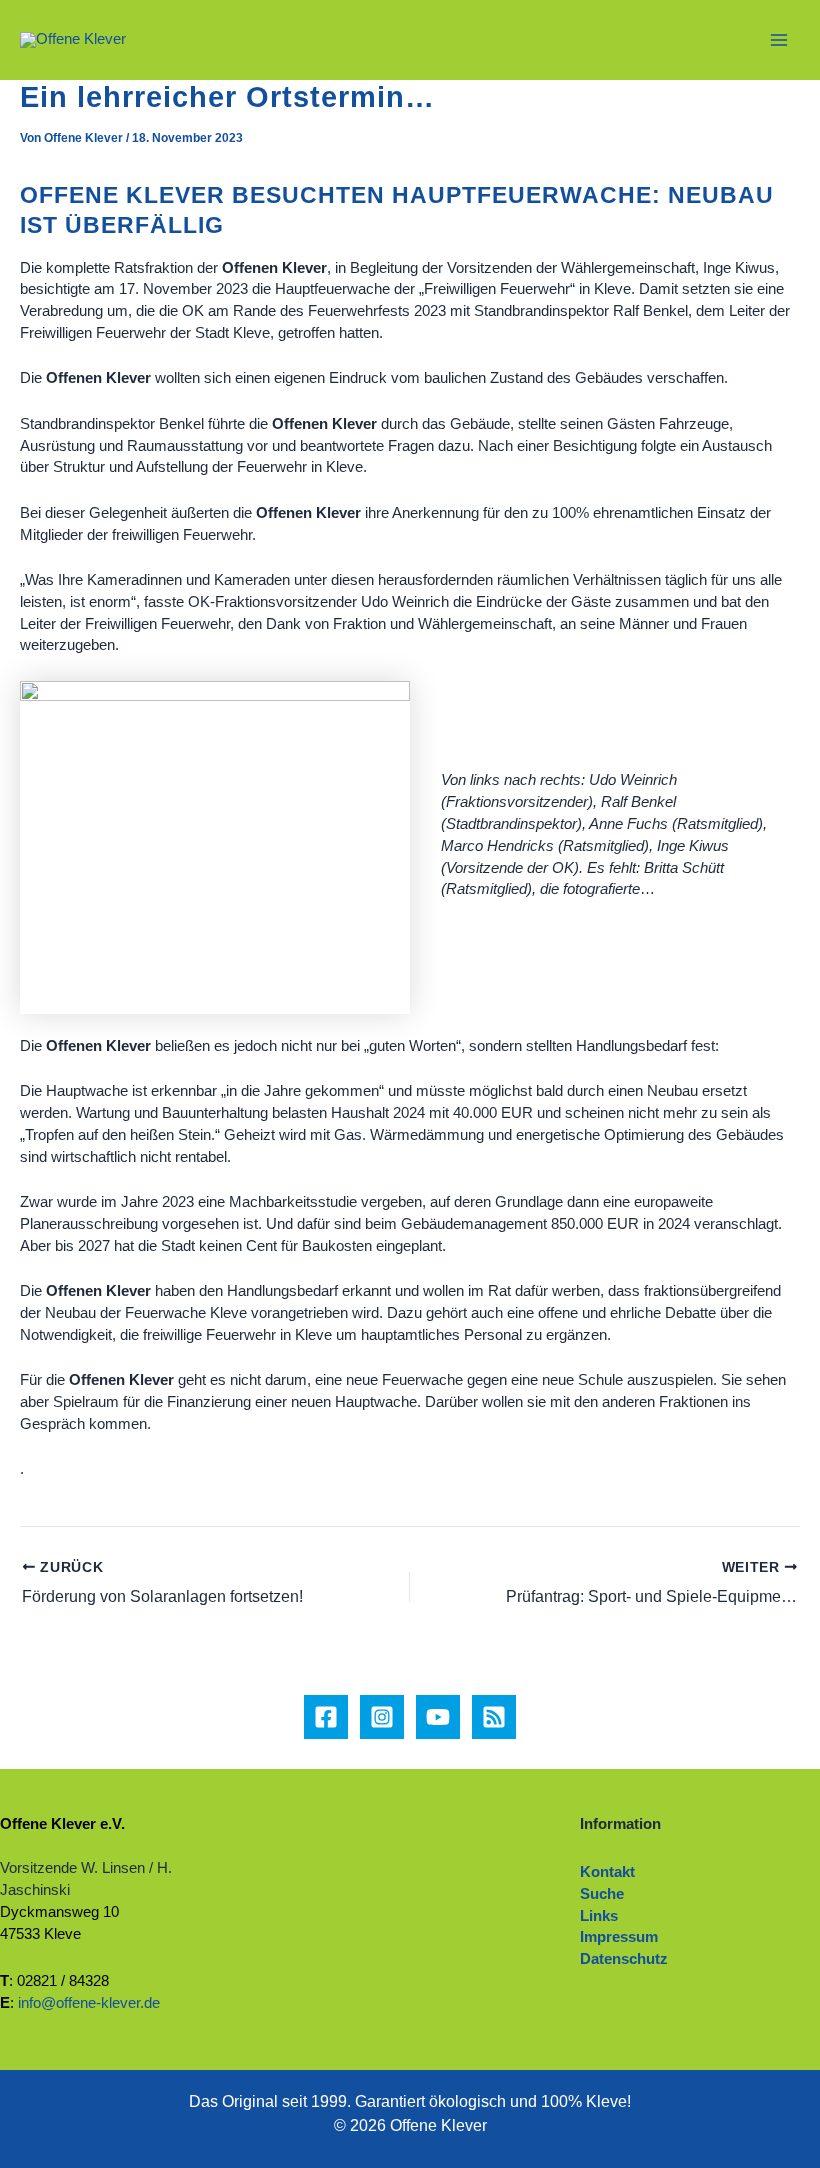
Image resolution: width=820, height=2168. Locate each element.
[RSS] (494, 1717)
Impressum (619, 1937)
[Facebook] (326, 1717)
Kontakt (607, 1872)
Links (599, 1916)
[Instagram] (382, 1717)
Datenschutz (624, 1959)
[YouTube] (438, 1717)
